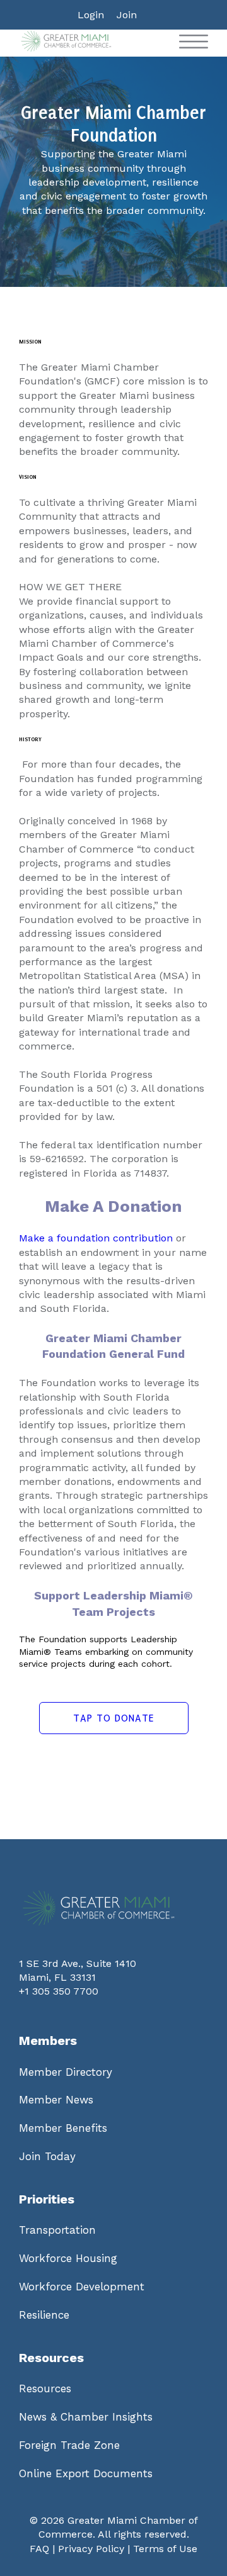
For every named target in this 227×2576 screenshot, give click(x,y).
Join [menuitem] (127, 15)
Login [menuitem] (91, 15)
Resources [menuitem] (45, 2388)
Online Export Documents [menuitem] (86, 2473)
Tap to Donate (114, 1718)
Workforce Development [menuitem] (82, 2287)
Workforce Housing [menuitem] (68, 2258)
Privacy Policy (91, 2549)
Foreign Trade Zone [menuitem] (69, 2445)
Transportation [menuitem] (57, 2230)
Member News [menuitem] (56, 2100)
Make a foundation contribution (96, 1238)
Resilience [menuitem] (44, 2315)
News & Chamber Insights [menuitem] (86, 2417)
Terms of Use (165, 2549)
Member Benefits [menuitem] (63, 2128)
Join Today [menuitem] (47, 2156)
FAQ (39, 2549)
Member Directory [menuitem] (66, 2072)
